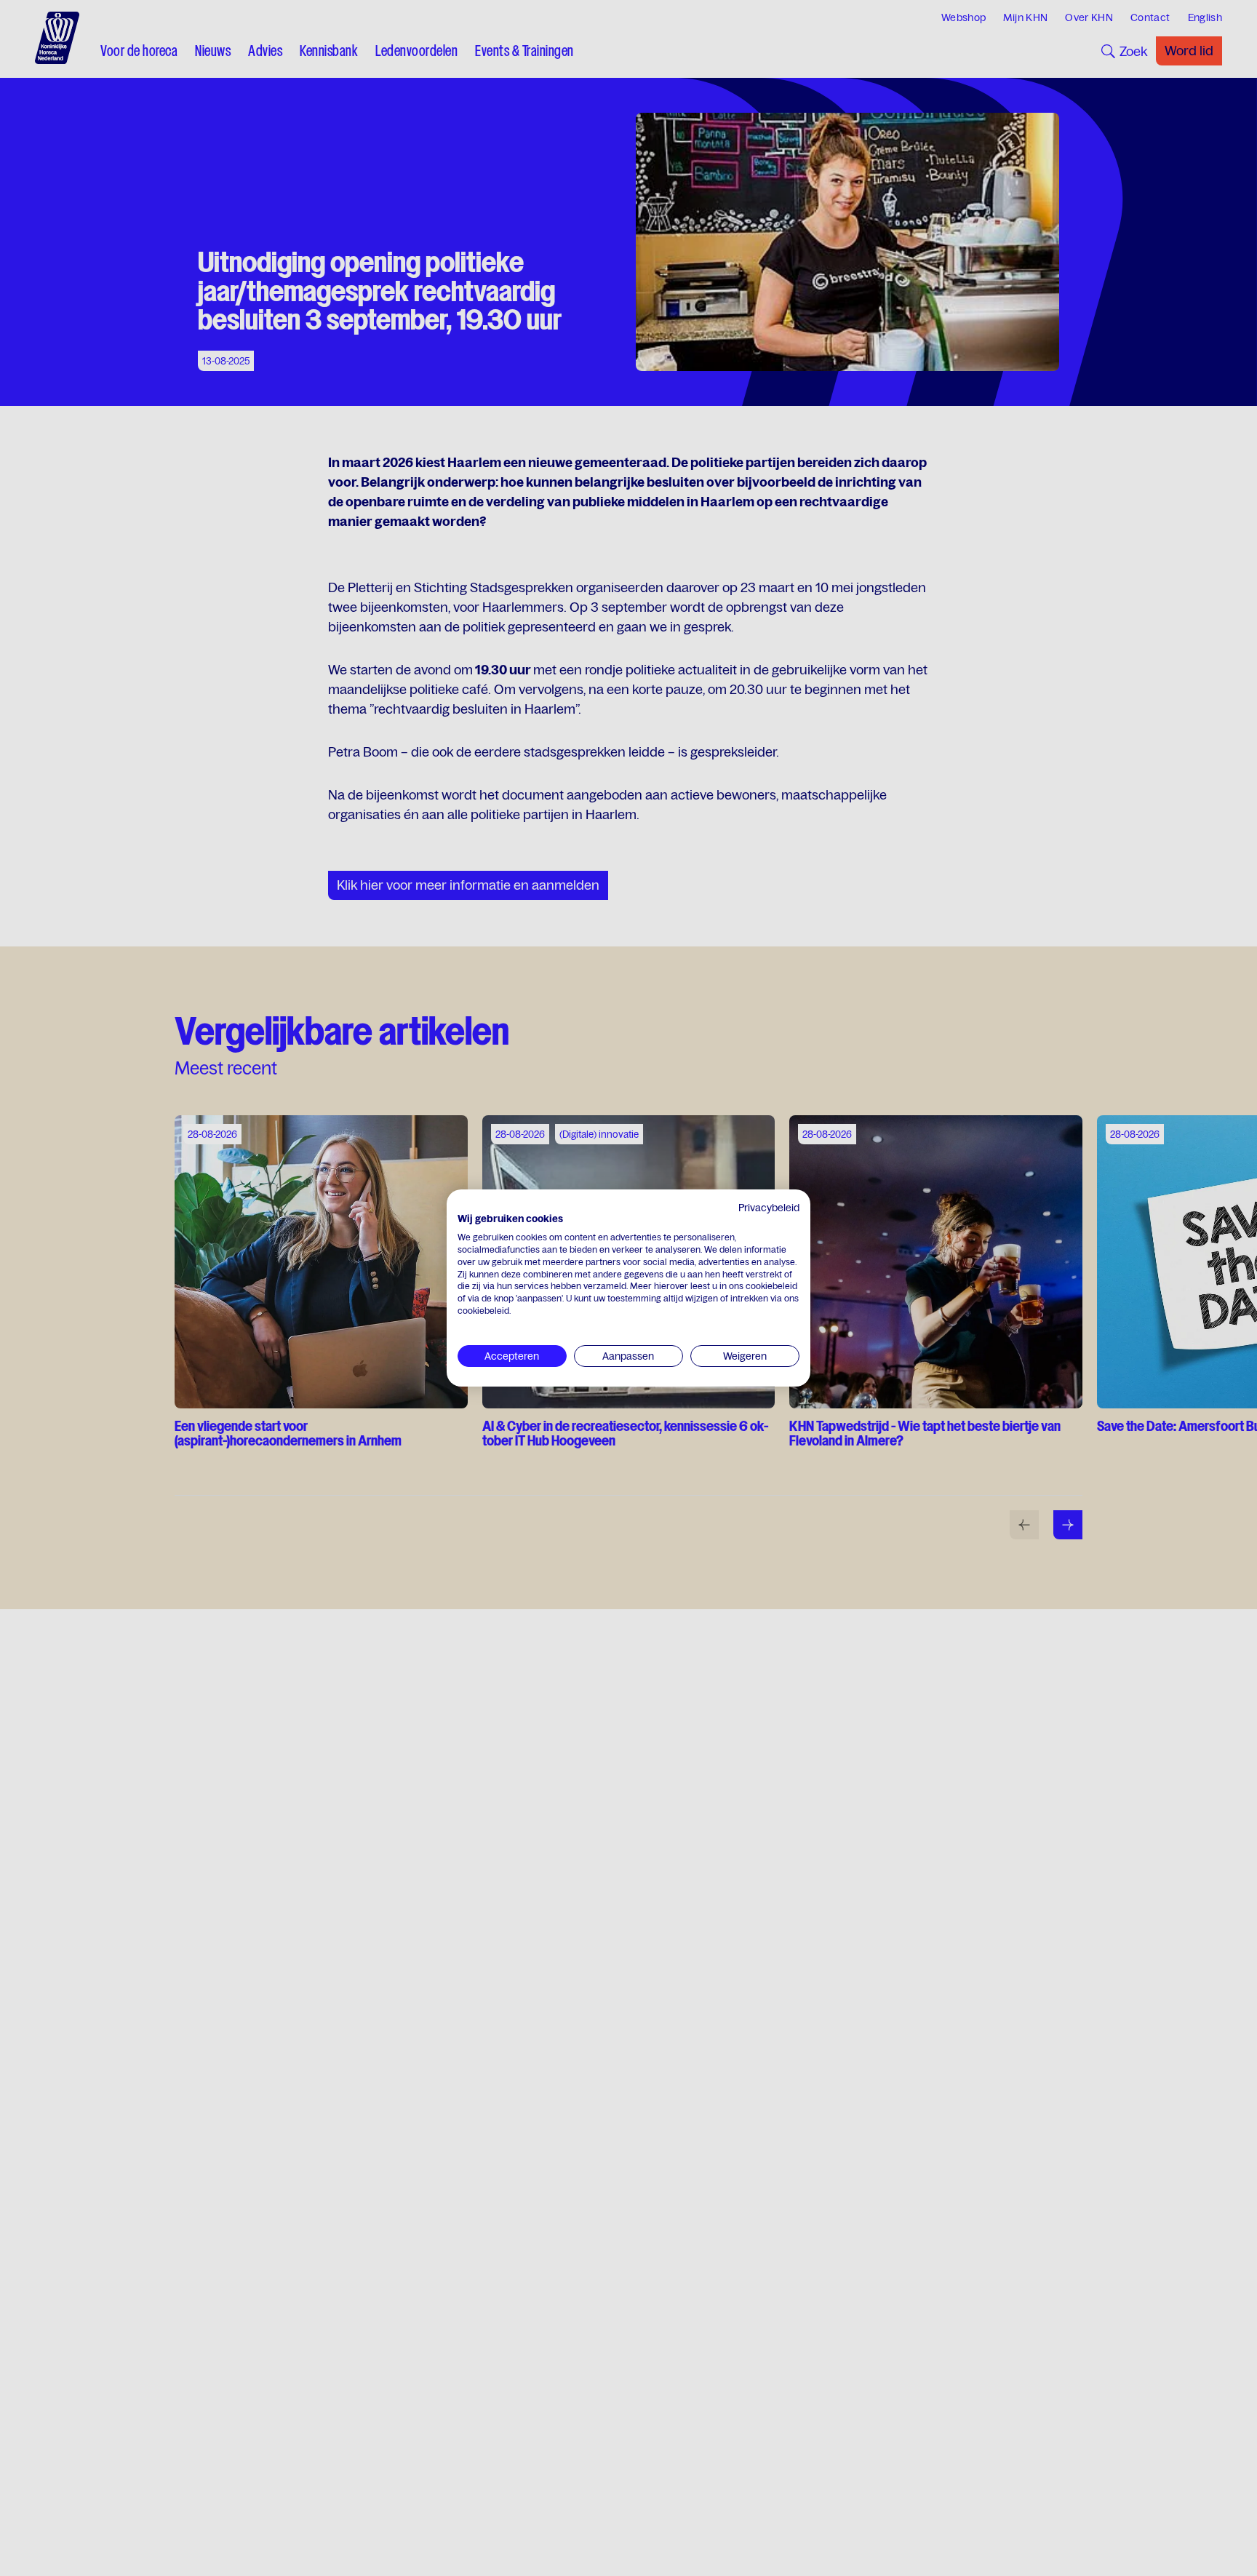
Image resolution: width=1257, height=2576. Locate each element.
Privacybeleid (769, 1208)
